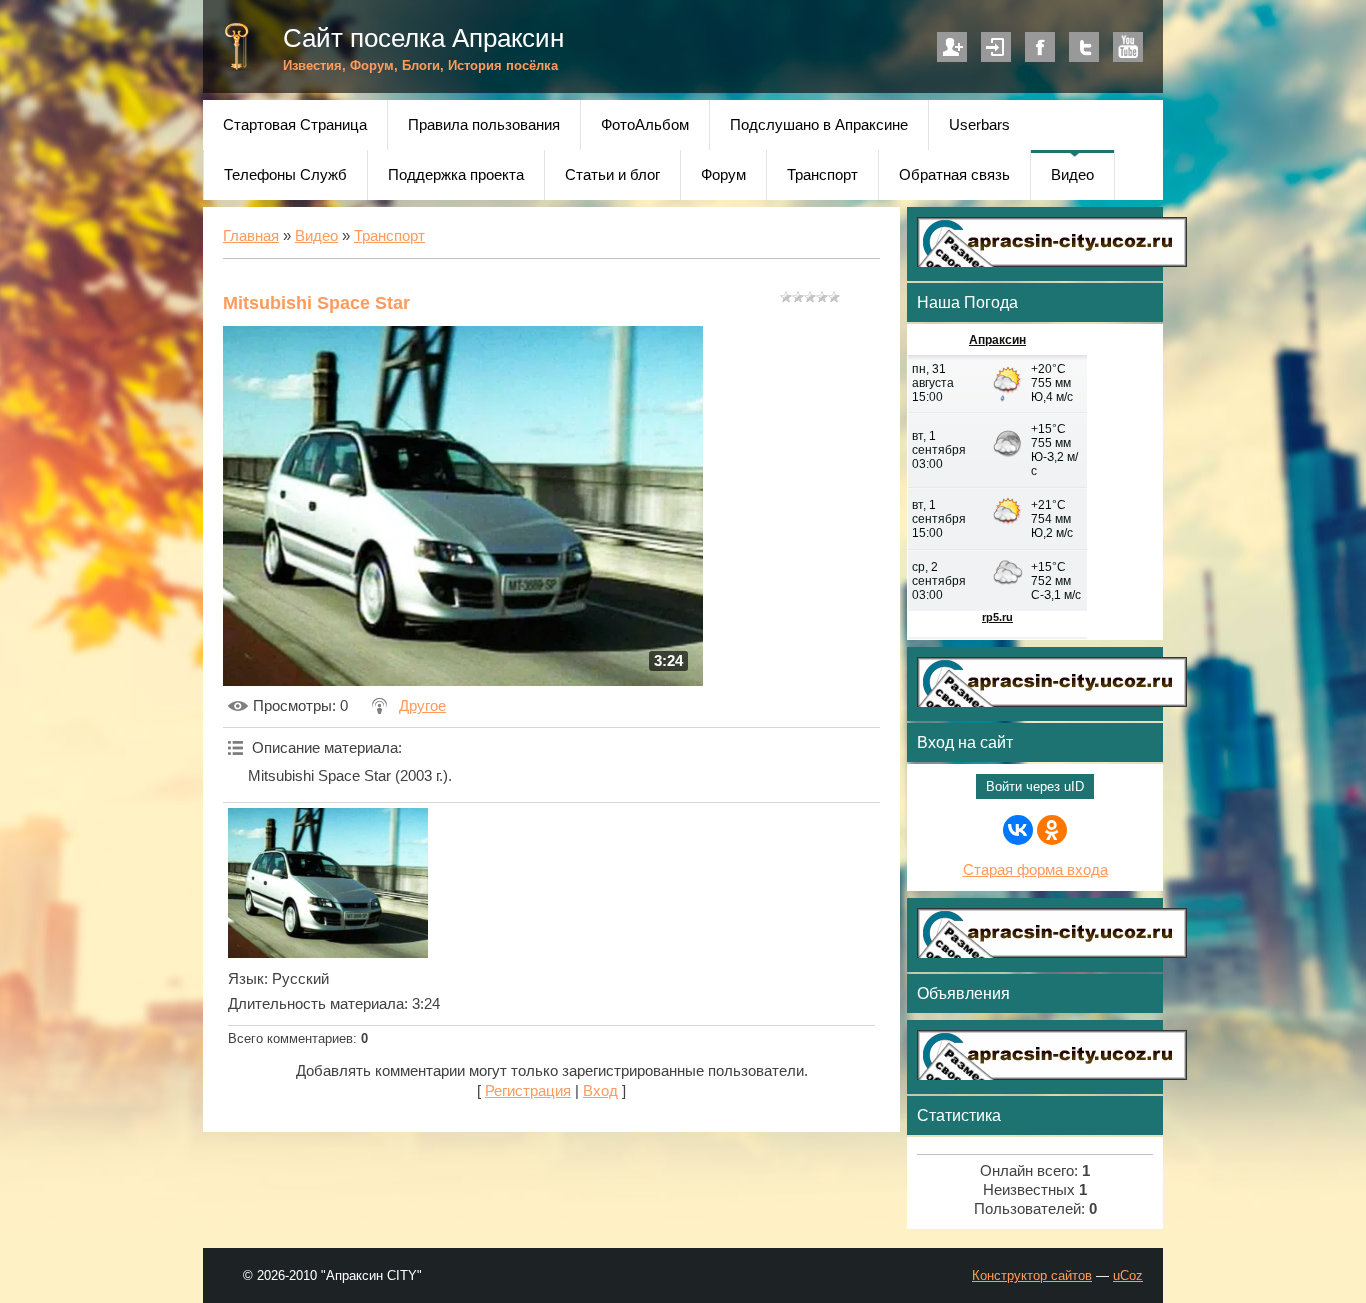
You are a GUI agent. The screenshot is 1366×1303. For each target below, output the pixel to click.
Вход (996, 47)
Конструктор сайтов (1032, 1275)
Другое (422, 706)
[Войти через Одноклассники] (1052, 830)
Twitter (1084, 47)
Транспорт (389, 236)
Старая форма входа (1035, 870)
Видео (316, 236)
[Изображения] (328, 883)
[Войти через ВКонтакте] (1018, 830)
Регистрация (952, 47)
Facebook (1040, 47)
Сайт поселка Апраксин (423, 38)
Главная (251, 236)
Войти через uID (1035, 786)
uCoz (1128, 1275)
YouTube (1128, 47)
